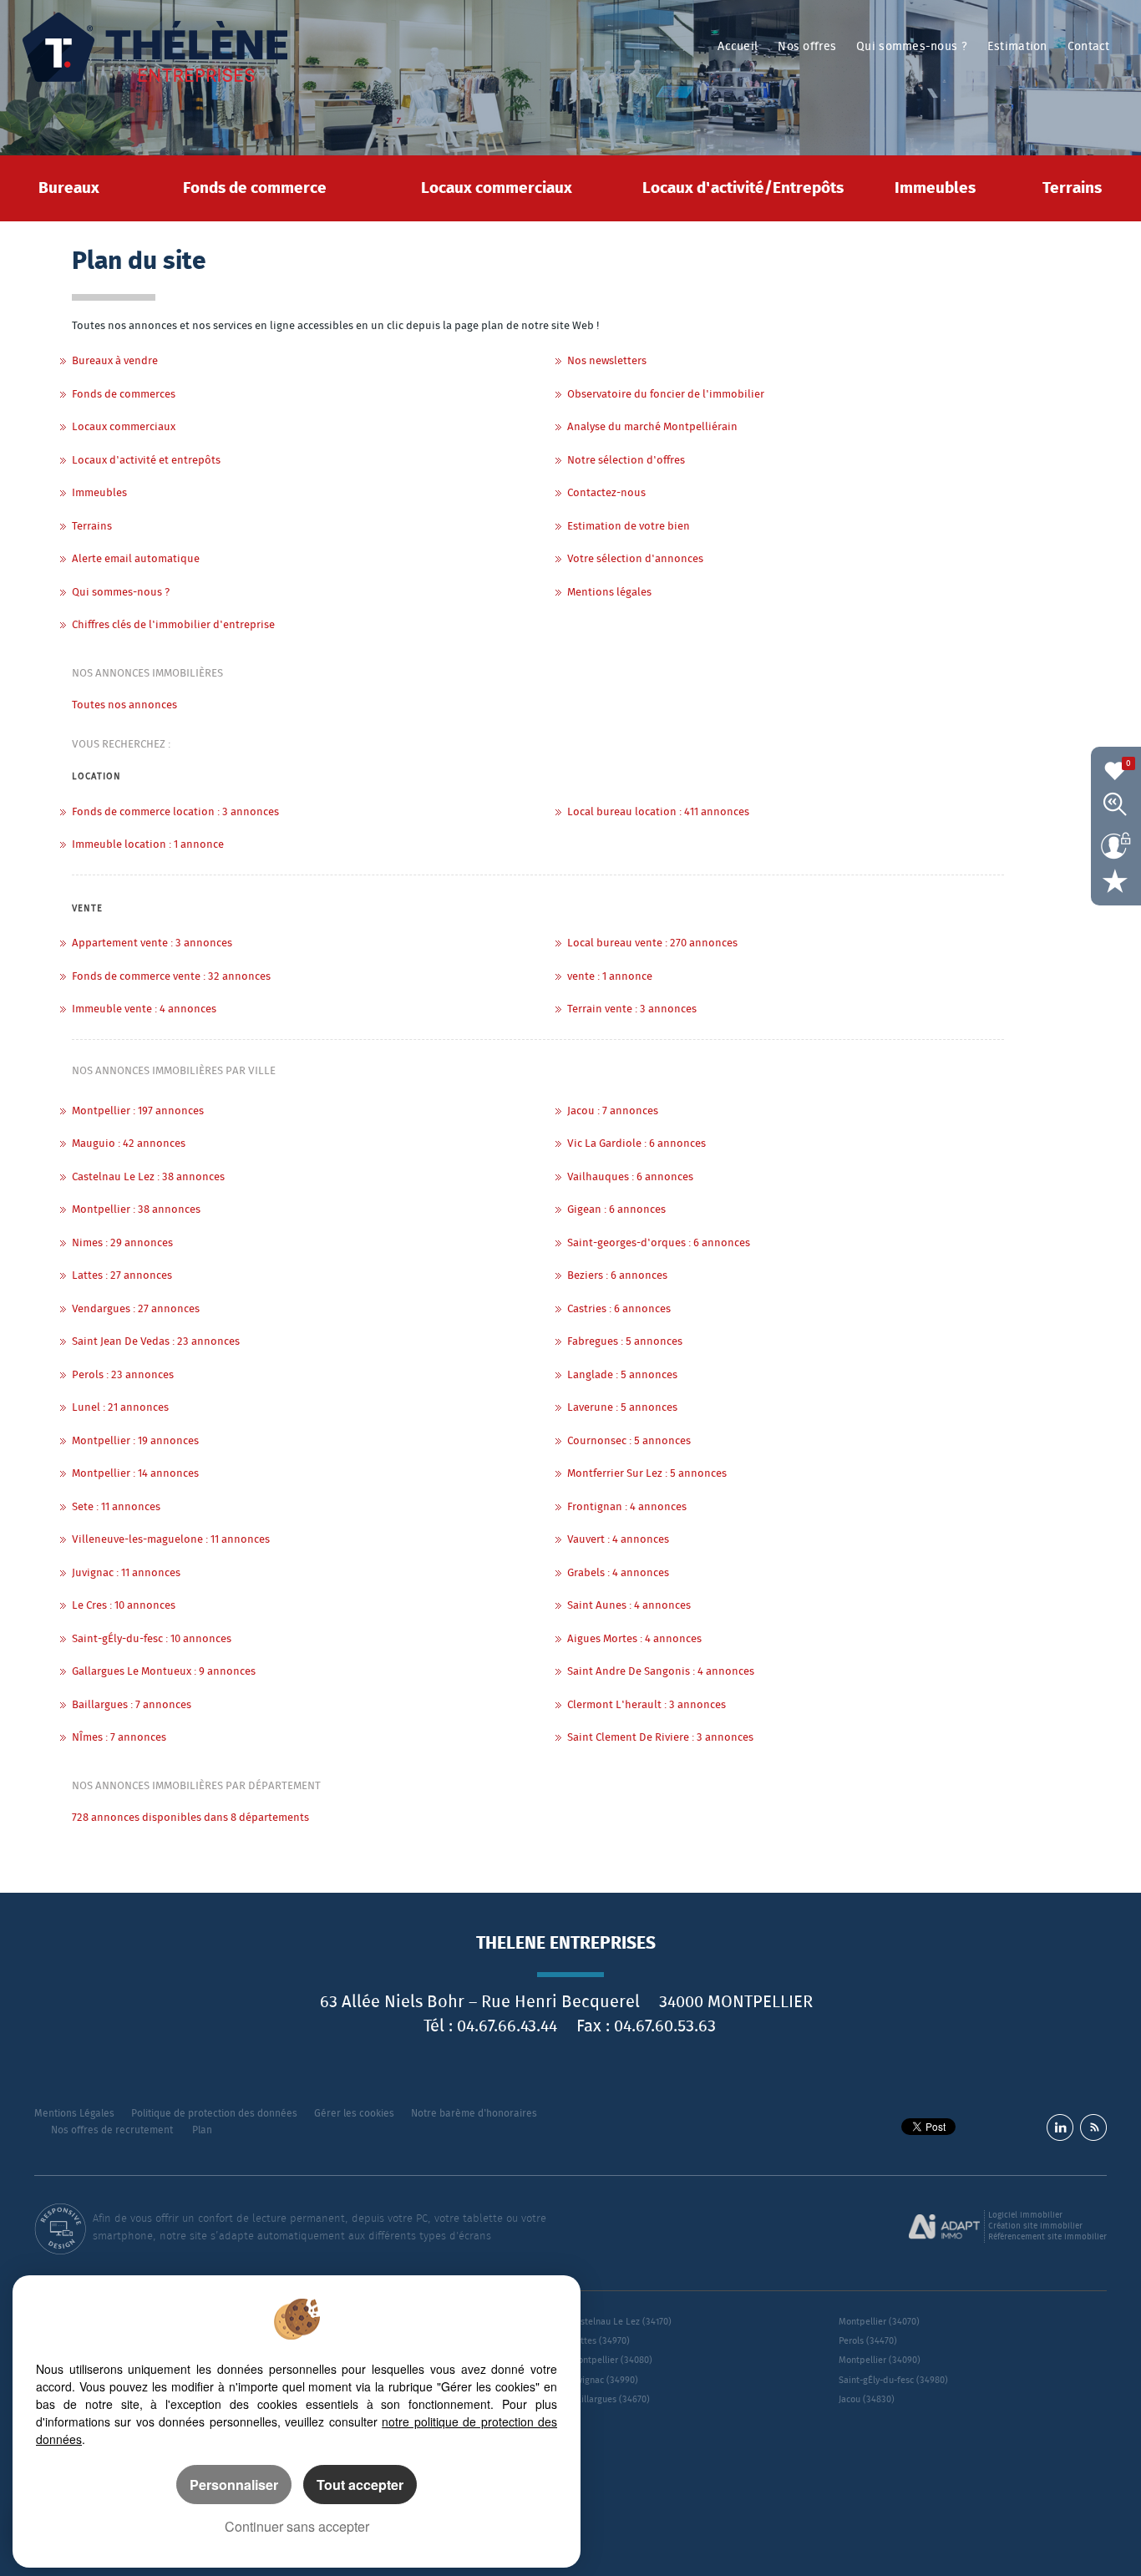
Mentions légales (609, 593)
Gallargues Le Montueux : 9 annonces (164, 1672)
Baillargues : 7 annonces (132, 1705)
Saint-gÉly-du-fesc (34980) (893, 2380)
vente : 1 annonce (610, 977)
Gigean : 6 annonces (616, 1210)
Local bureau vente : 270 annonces (652, 943)
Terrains (1072, 188)
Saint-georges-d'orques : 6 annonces (659, 1243)
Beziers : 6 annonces (617, 1276)
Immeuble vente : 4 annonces (144, 1009)
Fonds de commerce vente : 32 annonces (171, 977)
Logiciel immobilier (1025, 2215)
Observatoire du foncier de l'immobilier (666, 395)
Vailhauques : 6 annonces (630, 1177)
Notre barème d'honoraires (475, 2114)
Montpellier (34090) (880, 2360)
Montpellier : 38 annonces (136, 1210)
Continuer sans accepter (297, 2526)
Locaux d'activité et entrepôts (146, 461)
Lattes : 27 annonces (122, 1276)
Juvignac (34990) (604, 2380)
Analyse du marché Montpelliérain (652, 427)
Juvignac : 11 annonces (126, 1573)
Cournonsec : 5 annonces (629, 1441)
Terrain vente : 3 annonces (632, 1009)
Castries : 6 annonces (619, 1309)
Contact (1089, 47)
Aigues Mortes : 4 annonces (634, 1639)
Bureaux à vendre (115, 361)
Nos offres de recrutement (112, 2130)
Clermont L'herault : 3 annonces (647, 1705)
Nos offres (807, 47)
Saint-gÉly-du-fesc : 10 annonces (152, 1639)
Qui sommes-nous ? (912, 47)
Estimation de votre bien (629, 527)
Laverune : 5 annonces (622, 1408)
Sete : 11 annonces (116, 1507)
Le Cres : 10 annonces (124, 1606)
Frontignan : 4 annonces (627, 1507)
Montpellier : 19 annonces (135, 1441)
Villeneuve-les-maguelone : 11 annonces (171, 1540)
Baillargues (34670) (610, 2399)
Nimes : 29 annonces (122, 1243)
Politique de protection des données (214, 2114)
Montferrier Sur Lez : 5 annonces (647, 1474)
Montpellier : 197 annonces (138, 1111)
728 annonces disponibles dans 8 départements (190, 1818)
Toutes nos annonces (124, 705)
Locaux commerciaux (497, 188)
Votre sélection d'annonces (635, 559)
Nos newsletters (607, 361)
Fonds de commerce (255, 188)
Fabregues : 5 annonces (625, 1342)
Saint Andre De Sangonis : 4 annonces (661, 1672)
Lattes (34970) (600, 2341)
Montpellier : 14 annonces (135, 1474)
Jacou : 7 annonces (613, 1111)
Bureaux (69, 188)
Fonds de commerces (124, 395)
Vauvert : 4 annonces (618, 1540)
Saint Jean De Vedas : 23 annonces (156, 1342)
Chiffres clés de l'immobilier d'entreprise (173, 625)
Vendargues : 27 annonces (136, 1309)
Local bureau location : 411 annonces (658, 812)
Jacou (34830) (867, 2399)
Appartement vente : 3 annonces (152, 943)
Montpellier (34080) (611, 2360)
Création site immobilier (1035, 2226)
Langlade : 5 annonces (622, 1375)
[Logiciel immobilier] (944, 2227)
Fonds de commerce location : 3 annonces (175, 812)
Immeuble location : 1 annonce (148, 845)
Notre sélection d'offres (626, 461)
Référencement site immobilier (1047, 2237)
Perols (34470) (868, 2341)
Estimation (1017, 47)
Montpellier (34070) (879, 2322)
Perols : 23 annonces (123, 1375)
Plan (202, 2130)
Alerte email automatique (136, 559)
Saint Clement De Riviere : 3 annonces (660, 1738)
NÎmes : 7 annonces (119, 1738)
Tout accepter (360, 2485)
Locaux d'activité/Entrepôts (743, 188)
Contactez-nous (606, 493)
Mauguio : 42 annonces (129, 1144)
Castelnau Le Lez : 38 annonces (148, 1177)
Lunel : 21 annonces (120, 1408)
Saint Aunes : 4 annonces (629, 1606)
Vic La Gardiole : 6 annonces (636, 1144)
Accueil (738, 47)
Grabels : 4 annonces (618, 1573)
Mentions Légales (74, 2114)
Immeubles (935, 188)
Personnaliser (234, 2485)
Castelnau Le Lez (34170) (621, 2322)
